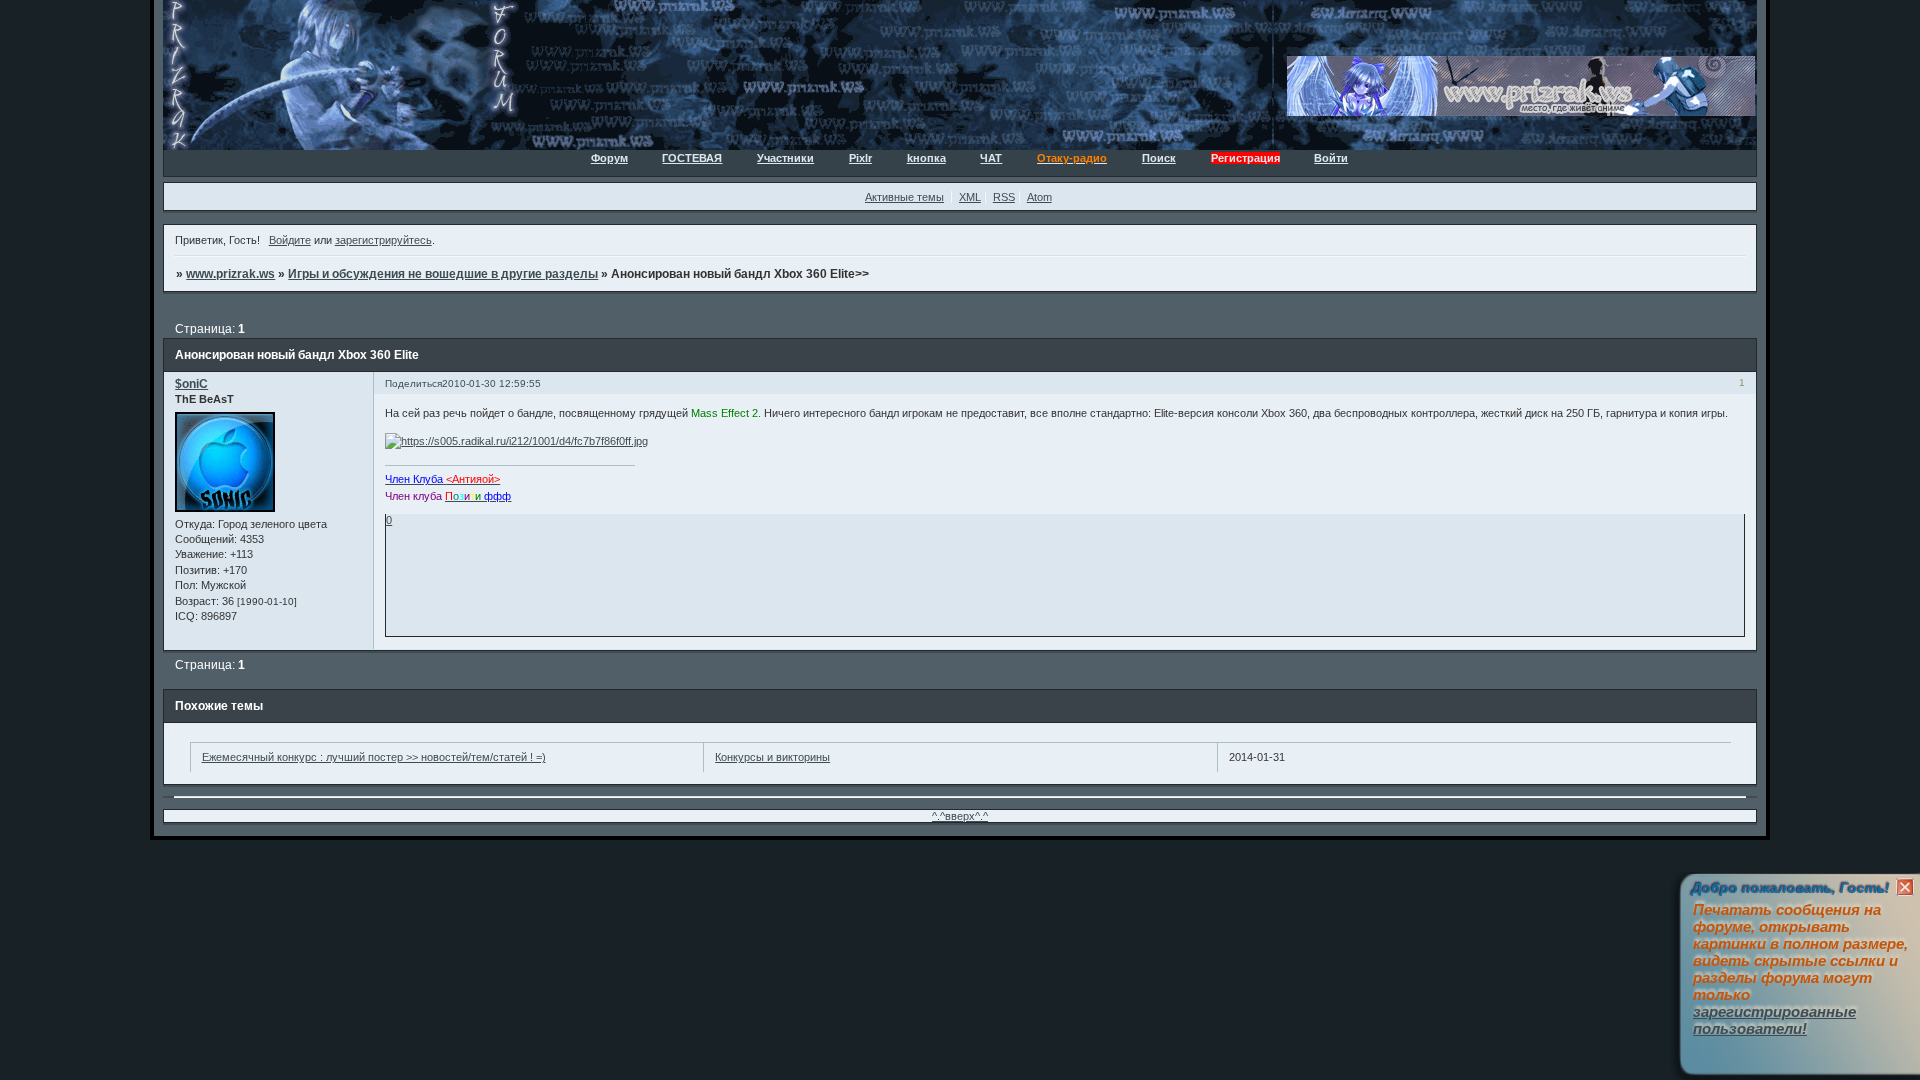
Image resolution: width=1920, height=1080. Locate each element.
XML (970, 197)
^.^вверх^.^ (960, 816)
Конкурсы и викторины (772, 757)
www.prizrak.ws (230, 274)
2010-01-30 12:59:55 (491, 383)
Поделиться (413, 383)
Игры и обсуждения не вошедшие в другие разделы (443, 274)
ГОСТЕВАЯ (692, 158)
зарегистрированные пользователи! (1774, 1020)
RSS (1004, 197)
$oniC (191, 384)
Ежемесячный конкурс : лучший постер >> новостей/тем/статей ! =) (374, 757)
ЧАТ (991, 158)
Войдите (290, 240)
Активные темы (904, 197)
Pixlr (860, 158)
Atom (1039, 197)
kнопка (926, 158)
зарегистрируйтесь (383, 240)
